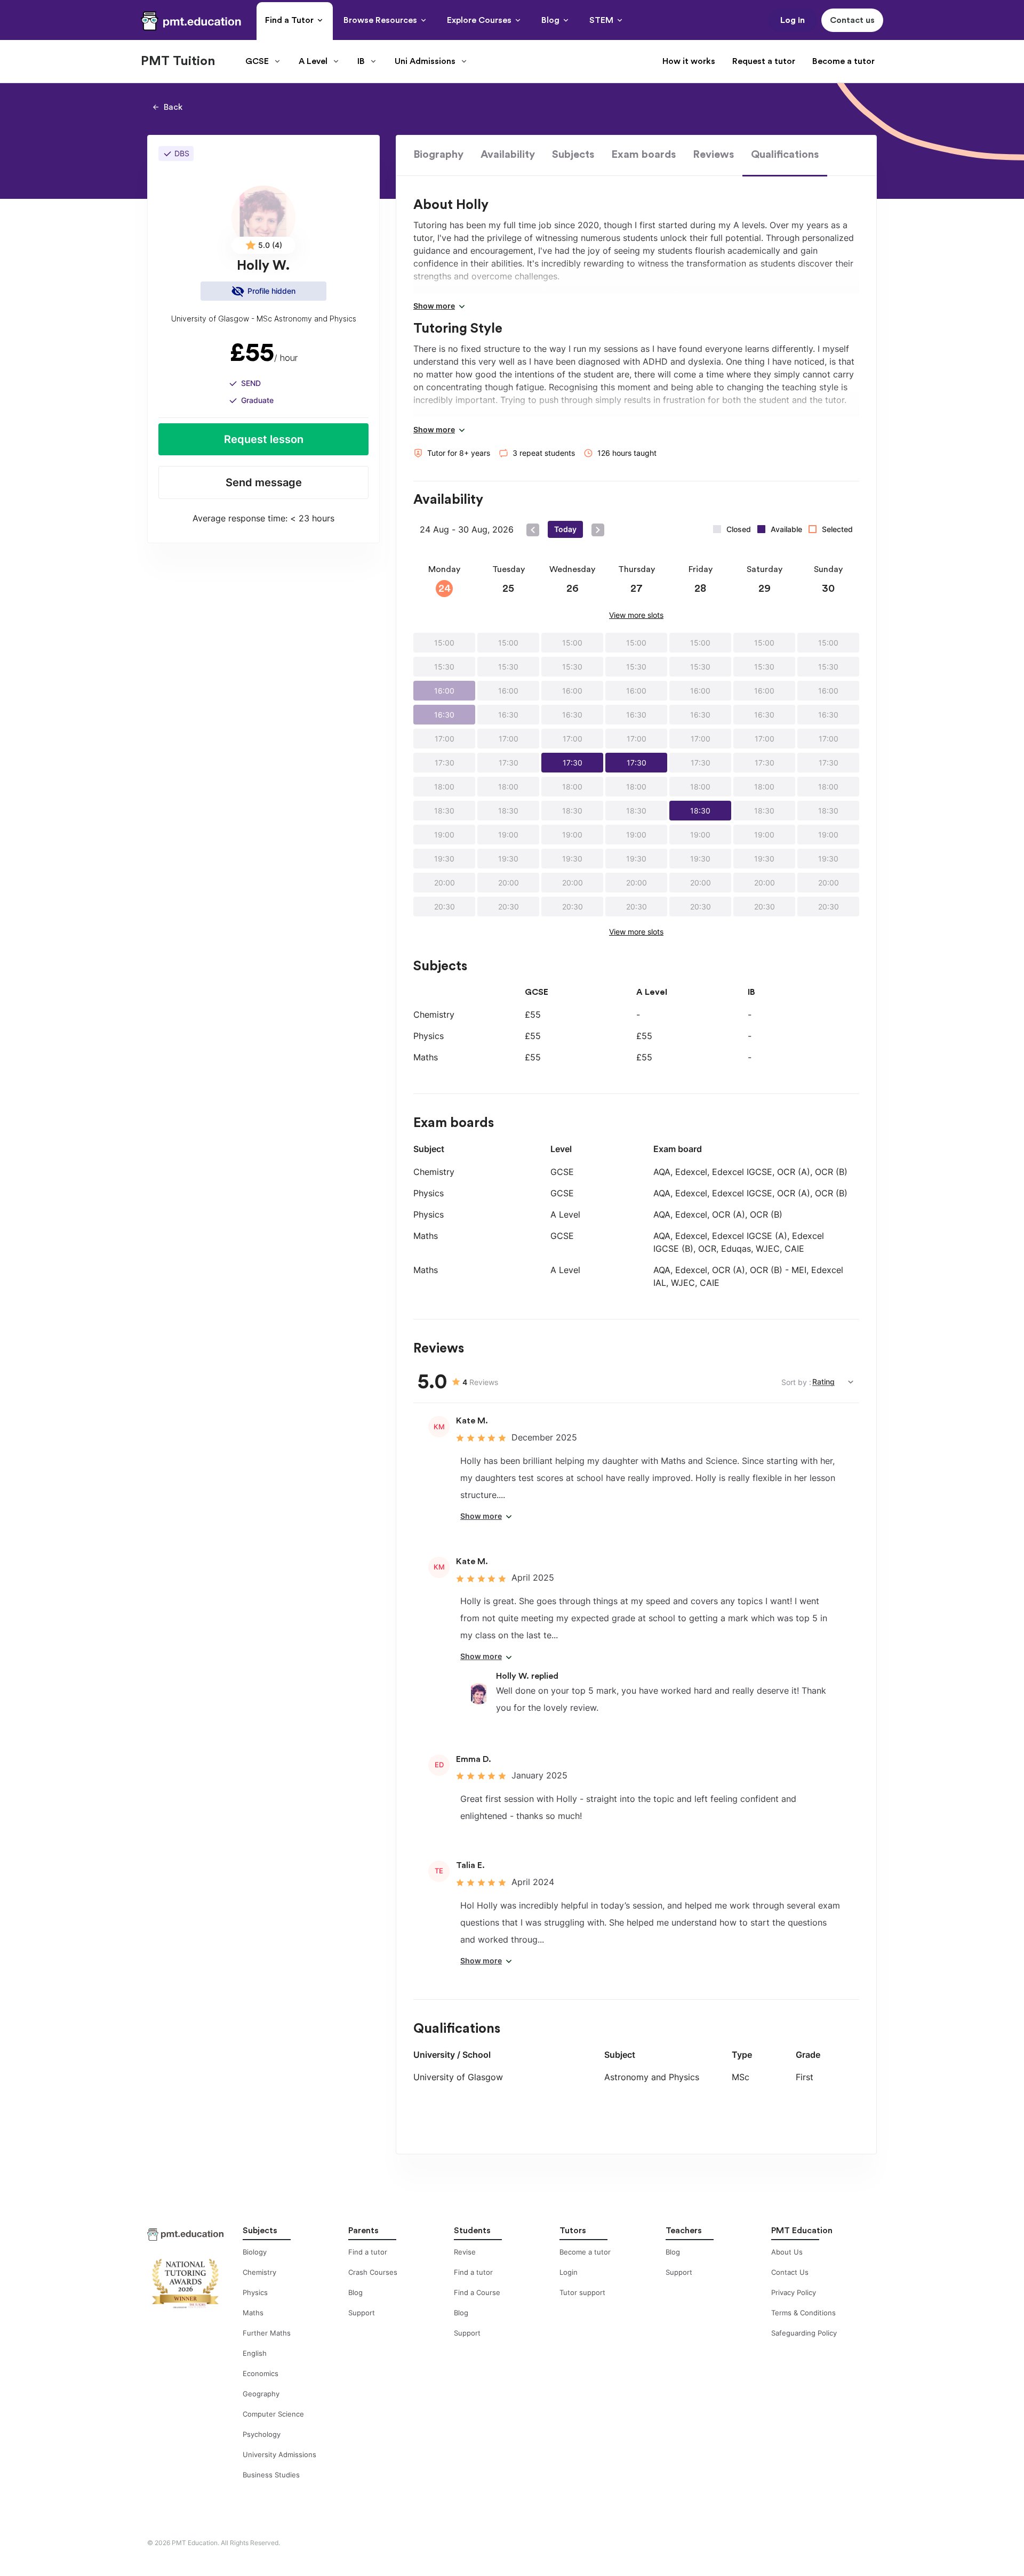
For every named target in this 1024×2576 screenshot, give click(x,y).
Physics (255, 2292)
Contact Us (790, 2272)
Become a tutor (843, 61)
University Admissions (279, 2454)
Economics (261, 2373)
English (255, 2353)
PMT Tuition (178, 61)
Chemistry (259, 2272)
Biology (255, 2252)
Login (569, 2272)
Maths (253, 2313)
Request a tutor (764, 61)
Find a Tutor (289, 20)
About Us (787, 2252)
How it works (689, 61)
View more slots (636, 615)
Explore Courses (479, 20)
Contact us (852, 20)
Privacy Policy (794, 2292)
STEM (601, 20)
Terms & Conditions (803, 2313)
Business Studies (271, 2475)
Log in (793, 20)
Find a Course (477, 2292)
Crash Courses (373, 2272)
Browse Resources (380, 20)
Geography (261, 2394)
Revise (465, 2252)
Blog (550, 20)
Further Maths (267, 2333)
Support (362, 2313)
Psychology (262, 2434)
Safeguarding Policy (804, 2333)
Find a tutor (368, 2252)
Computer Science (273, 2414)
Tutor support (582, 2292)
